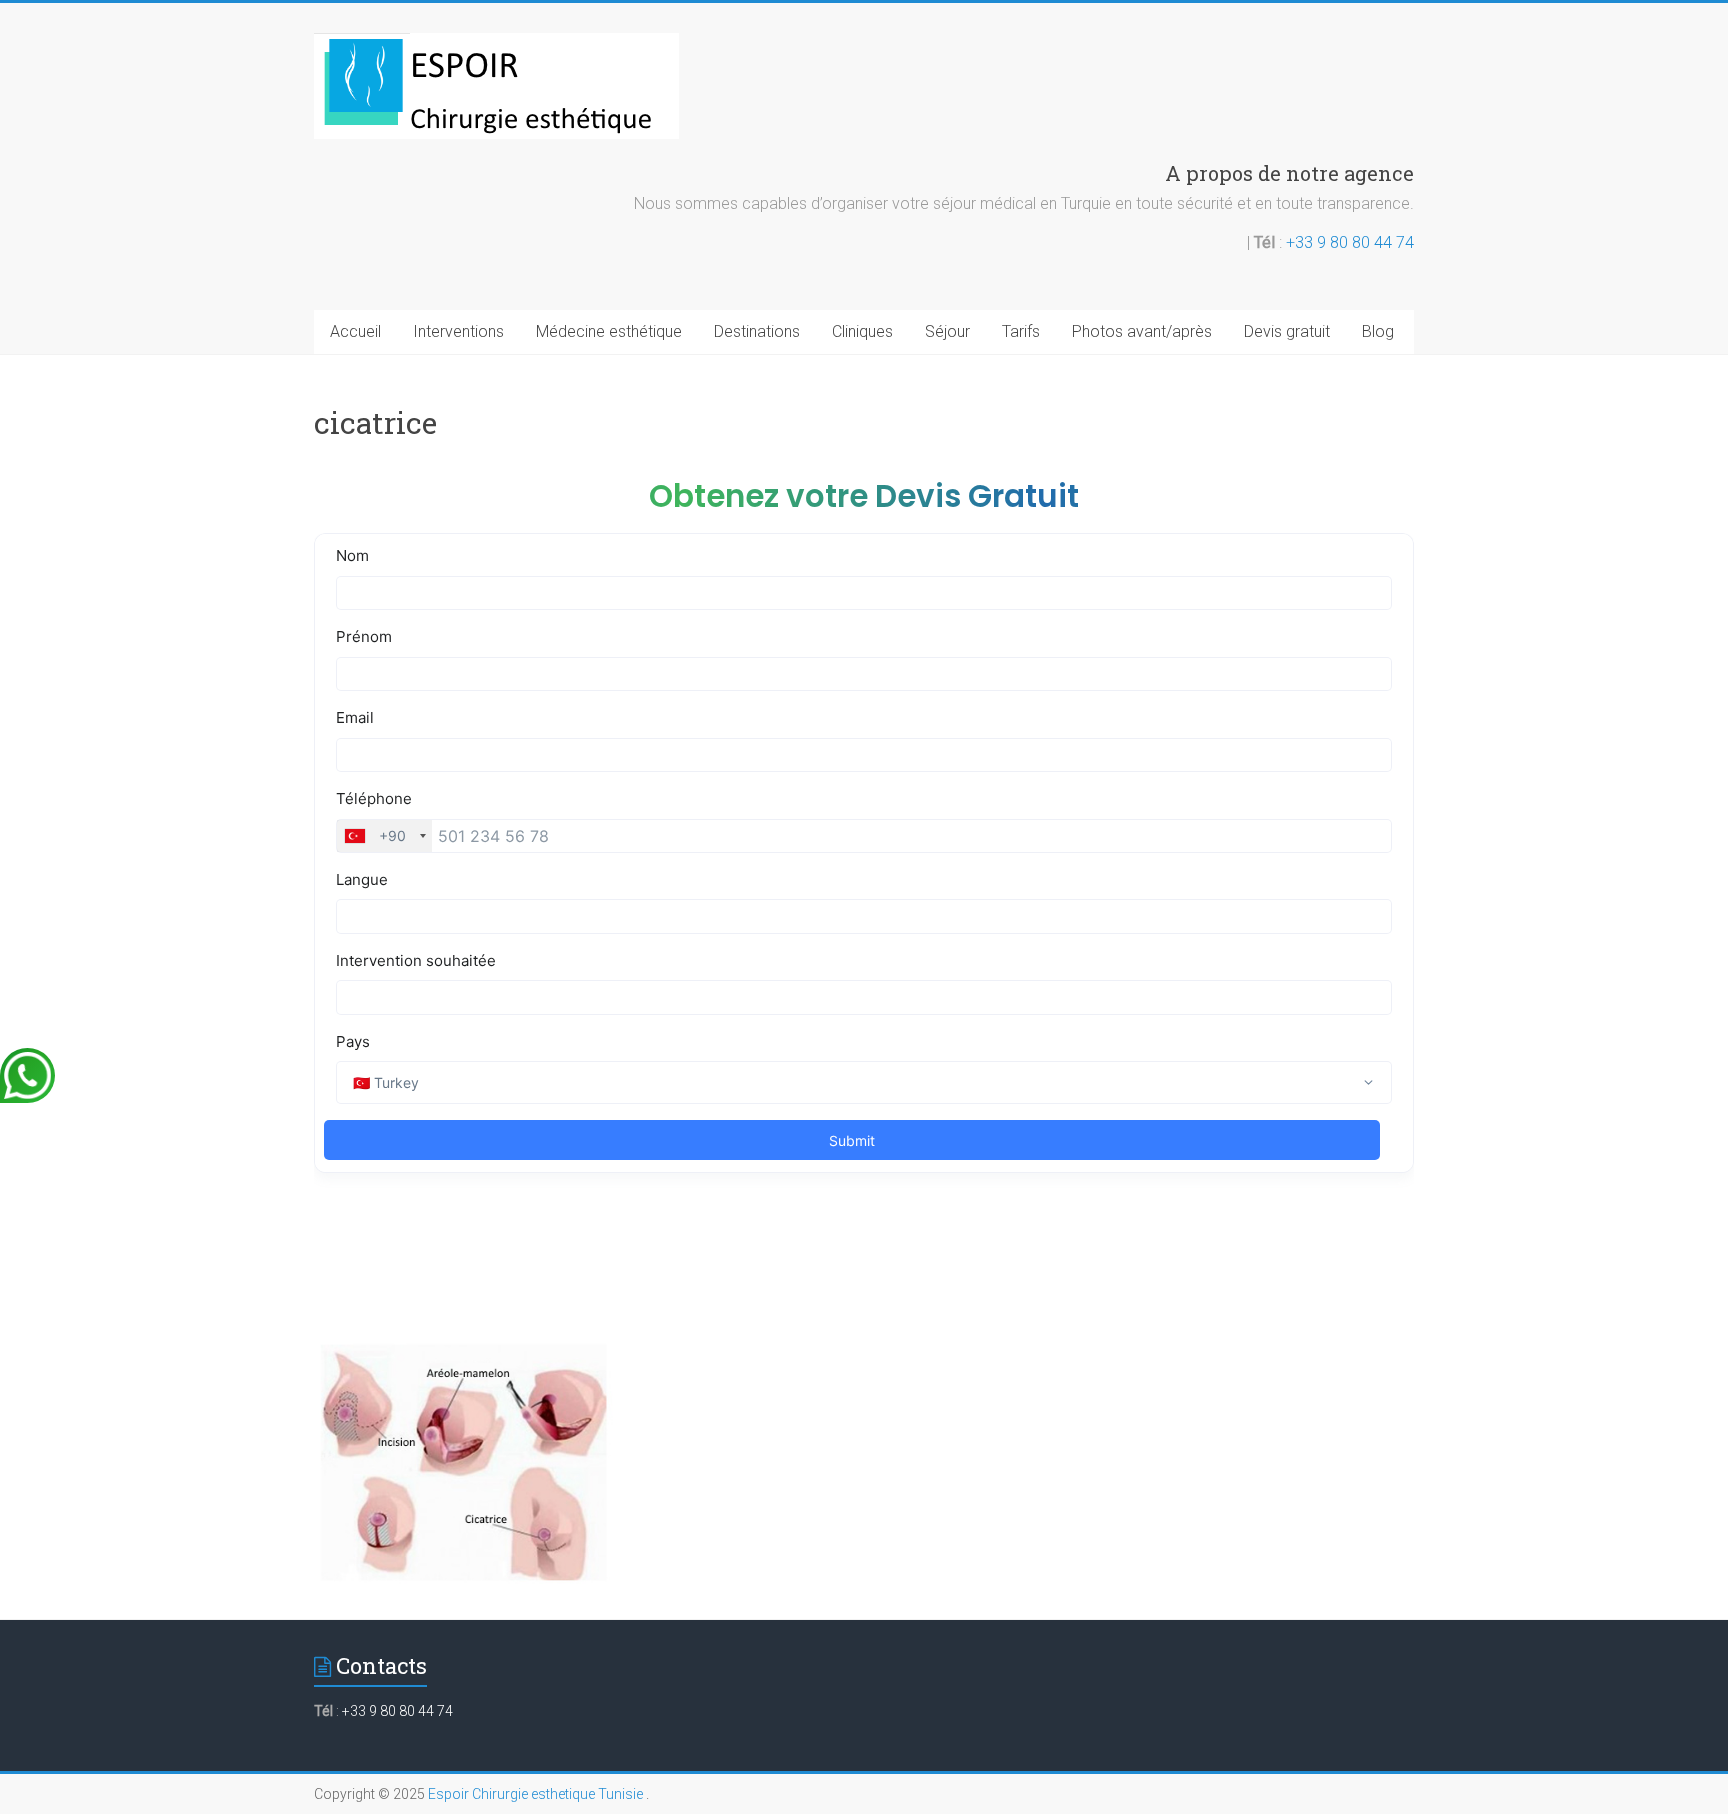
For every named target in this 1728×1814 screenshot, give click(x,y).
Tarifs (1021, 331)
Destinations (757, 331)
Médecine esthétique (609, 331)
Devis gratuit (1287, 331)
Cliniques (862, 331)
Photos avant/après (1142, 331)
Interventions (458, 331)
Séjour (947, 331)
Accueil (355, 331)
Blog (1378, 331)
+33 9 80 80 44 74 (1350, 242)
